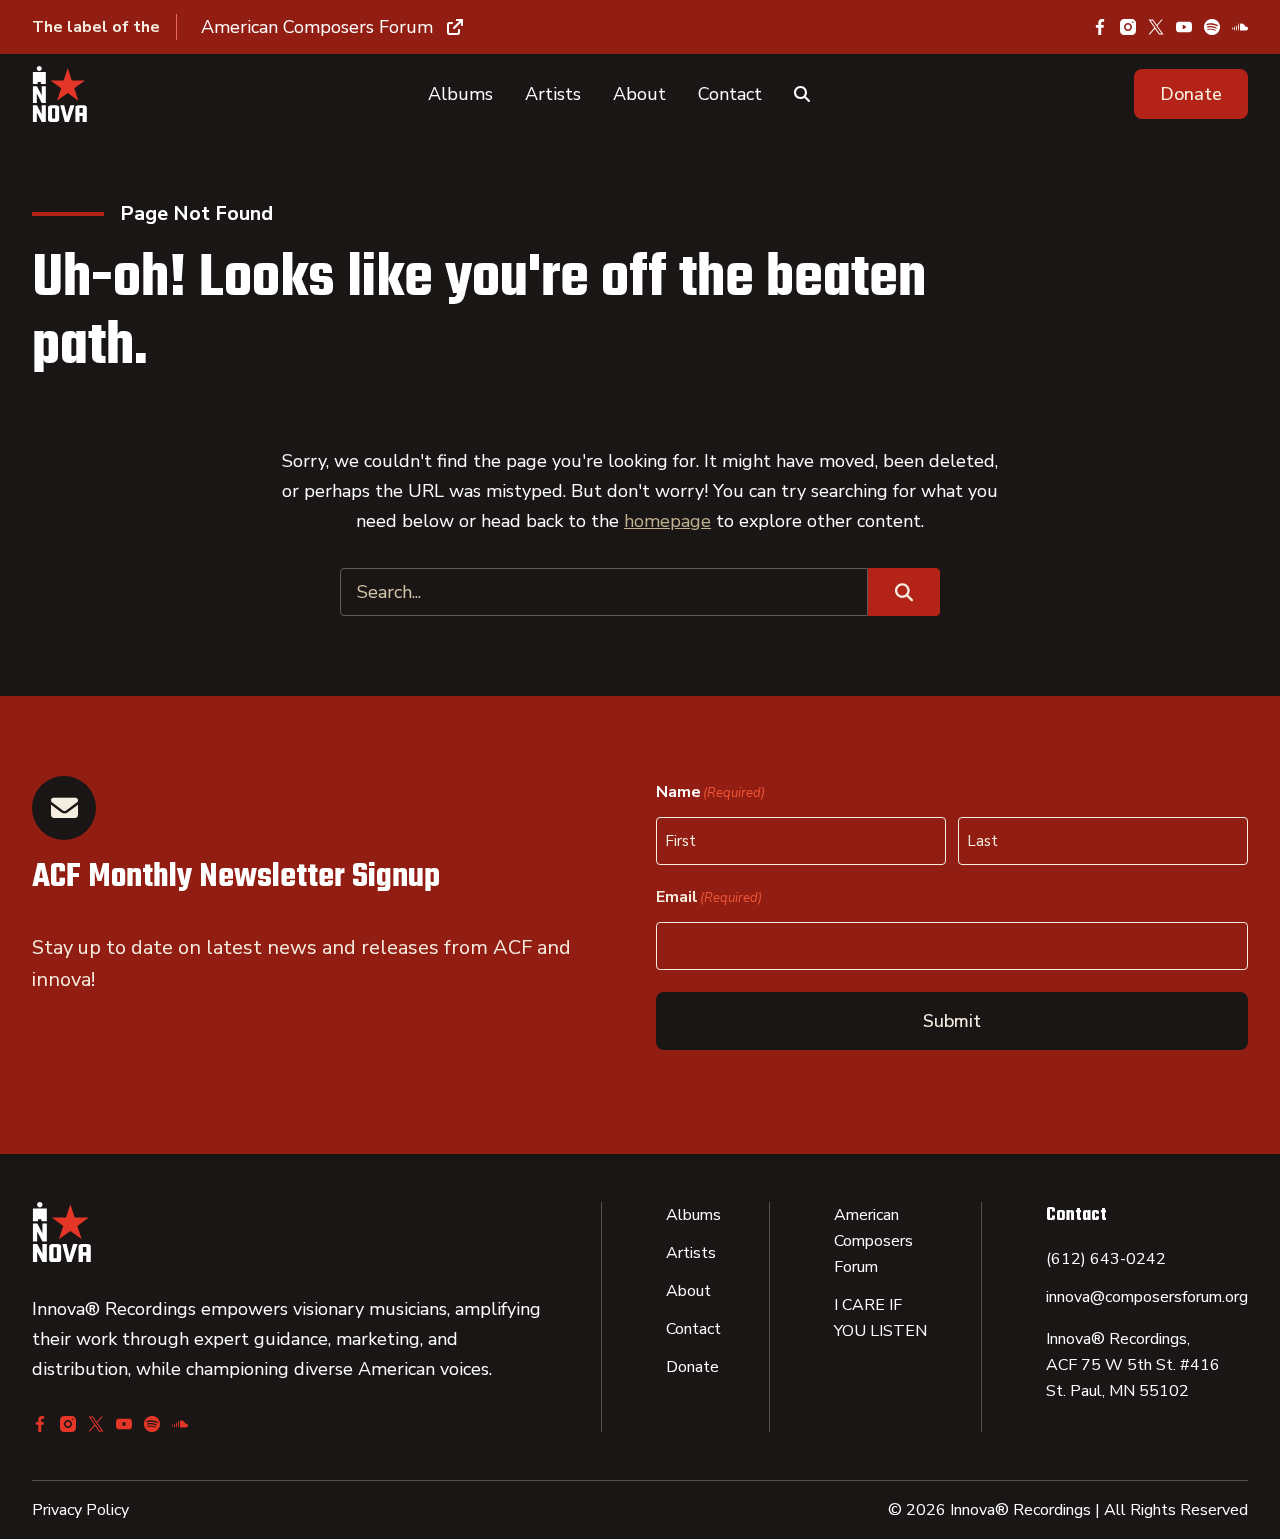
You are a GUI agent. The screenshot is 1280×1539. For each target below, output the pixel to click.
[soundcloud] (1240, 27)
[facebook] (1100, 27)
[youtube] (1184, 27)
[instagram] (1128, 27)
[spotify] (1212, 27)
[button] (1191, 94)
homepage (667, 521)
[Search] (802, 94)
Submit (952, 1021)
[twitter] (1156, 27)
